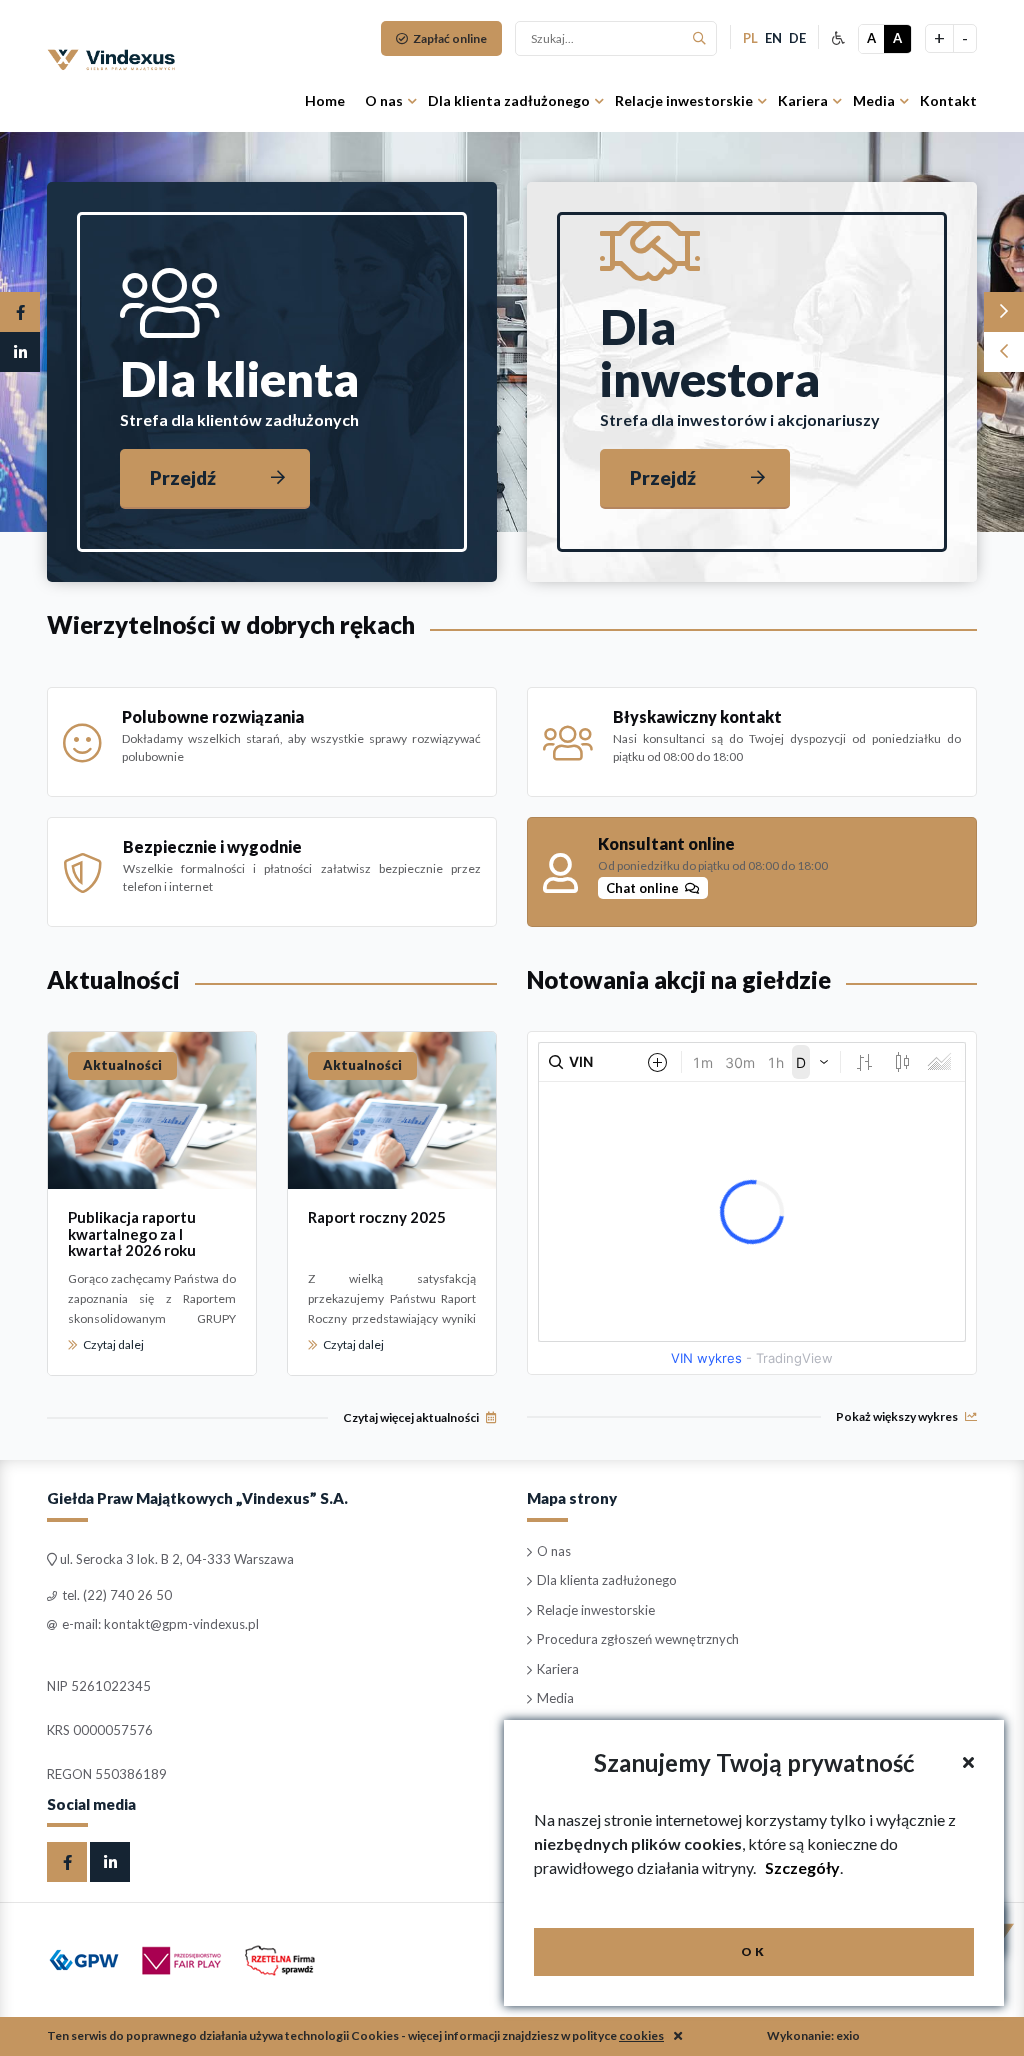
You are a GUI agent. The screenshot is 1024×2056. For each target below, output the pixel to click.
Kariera (803, 100)
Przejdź (183, 477)
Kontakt (948, 100)
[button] (1004, 312)
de (797, 38)
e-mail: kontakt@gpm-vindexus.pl (159, 1624)
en (773, 38)
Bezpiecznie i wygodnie (212, 846)
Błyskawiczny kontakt (697, 716)
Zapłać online (449, 38)
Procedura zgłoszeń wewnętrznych (636, 1639)
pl (750, 38)
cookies (641, 2035)
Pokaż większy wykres (898, 1416)
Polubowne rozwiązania (213, 716)
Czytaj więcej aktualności (412, 1417)
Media (874, 100)
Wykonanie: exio (813, 2035)
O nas (384, 100)
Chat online (645, 888)
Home (325, 100)
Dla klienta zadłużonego (509, 100)
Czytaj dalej (112, 1344)
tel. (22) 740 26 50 (115, 1595)
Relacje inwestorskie (684, 100)
